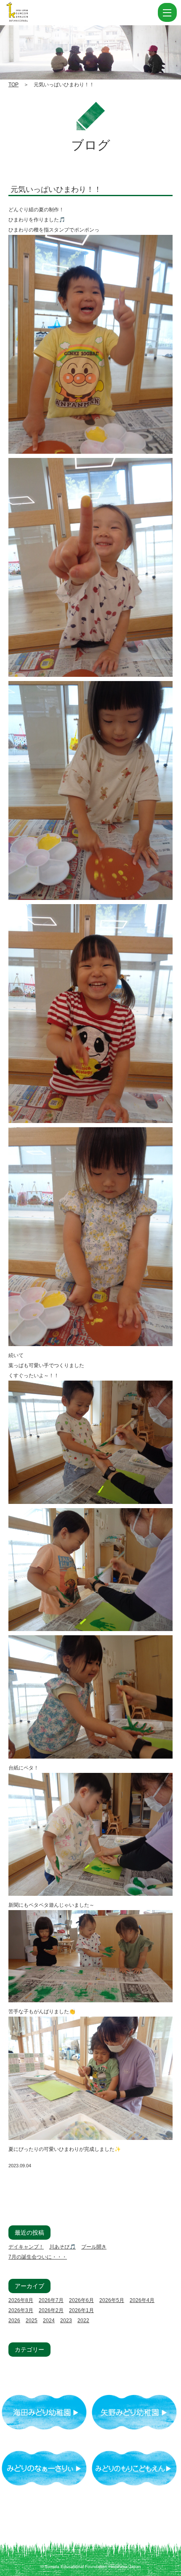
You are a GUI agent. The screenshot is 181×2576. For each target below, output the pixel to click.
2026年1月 (81, 2310)
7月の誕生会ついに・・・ (38, 2257)
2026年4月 (142, 2300)
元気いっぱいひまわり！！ (56, 189)
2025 (32, 2321)
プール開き (94, 2247)
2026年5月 (112, 2300)
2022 (83, 2321)
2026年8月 (21, 2300)
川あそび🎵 (63, 2247)
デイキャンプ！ (26, 2247)
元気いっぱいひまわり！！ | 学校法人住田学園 (59, 13)
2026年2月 (51, 2310)
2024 (49, 2321)
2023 (66, 2321)
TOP (13, 85)
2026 (14, 2321)
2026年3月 (21, 2310)
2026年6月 (81, 2300)
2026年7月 (51, 2300)
